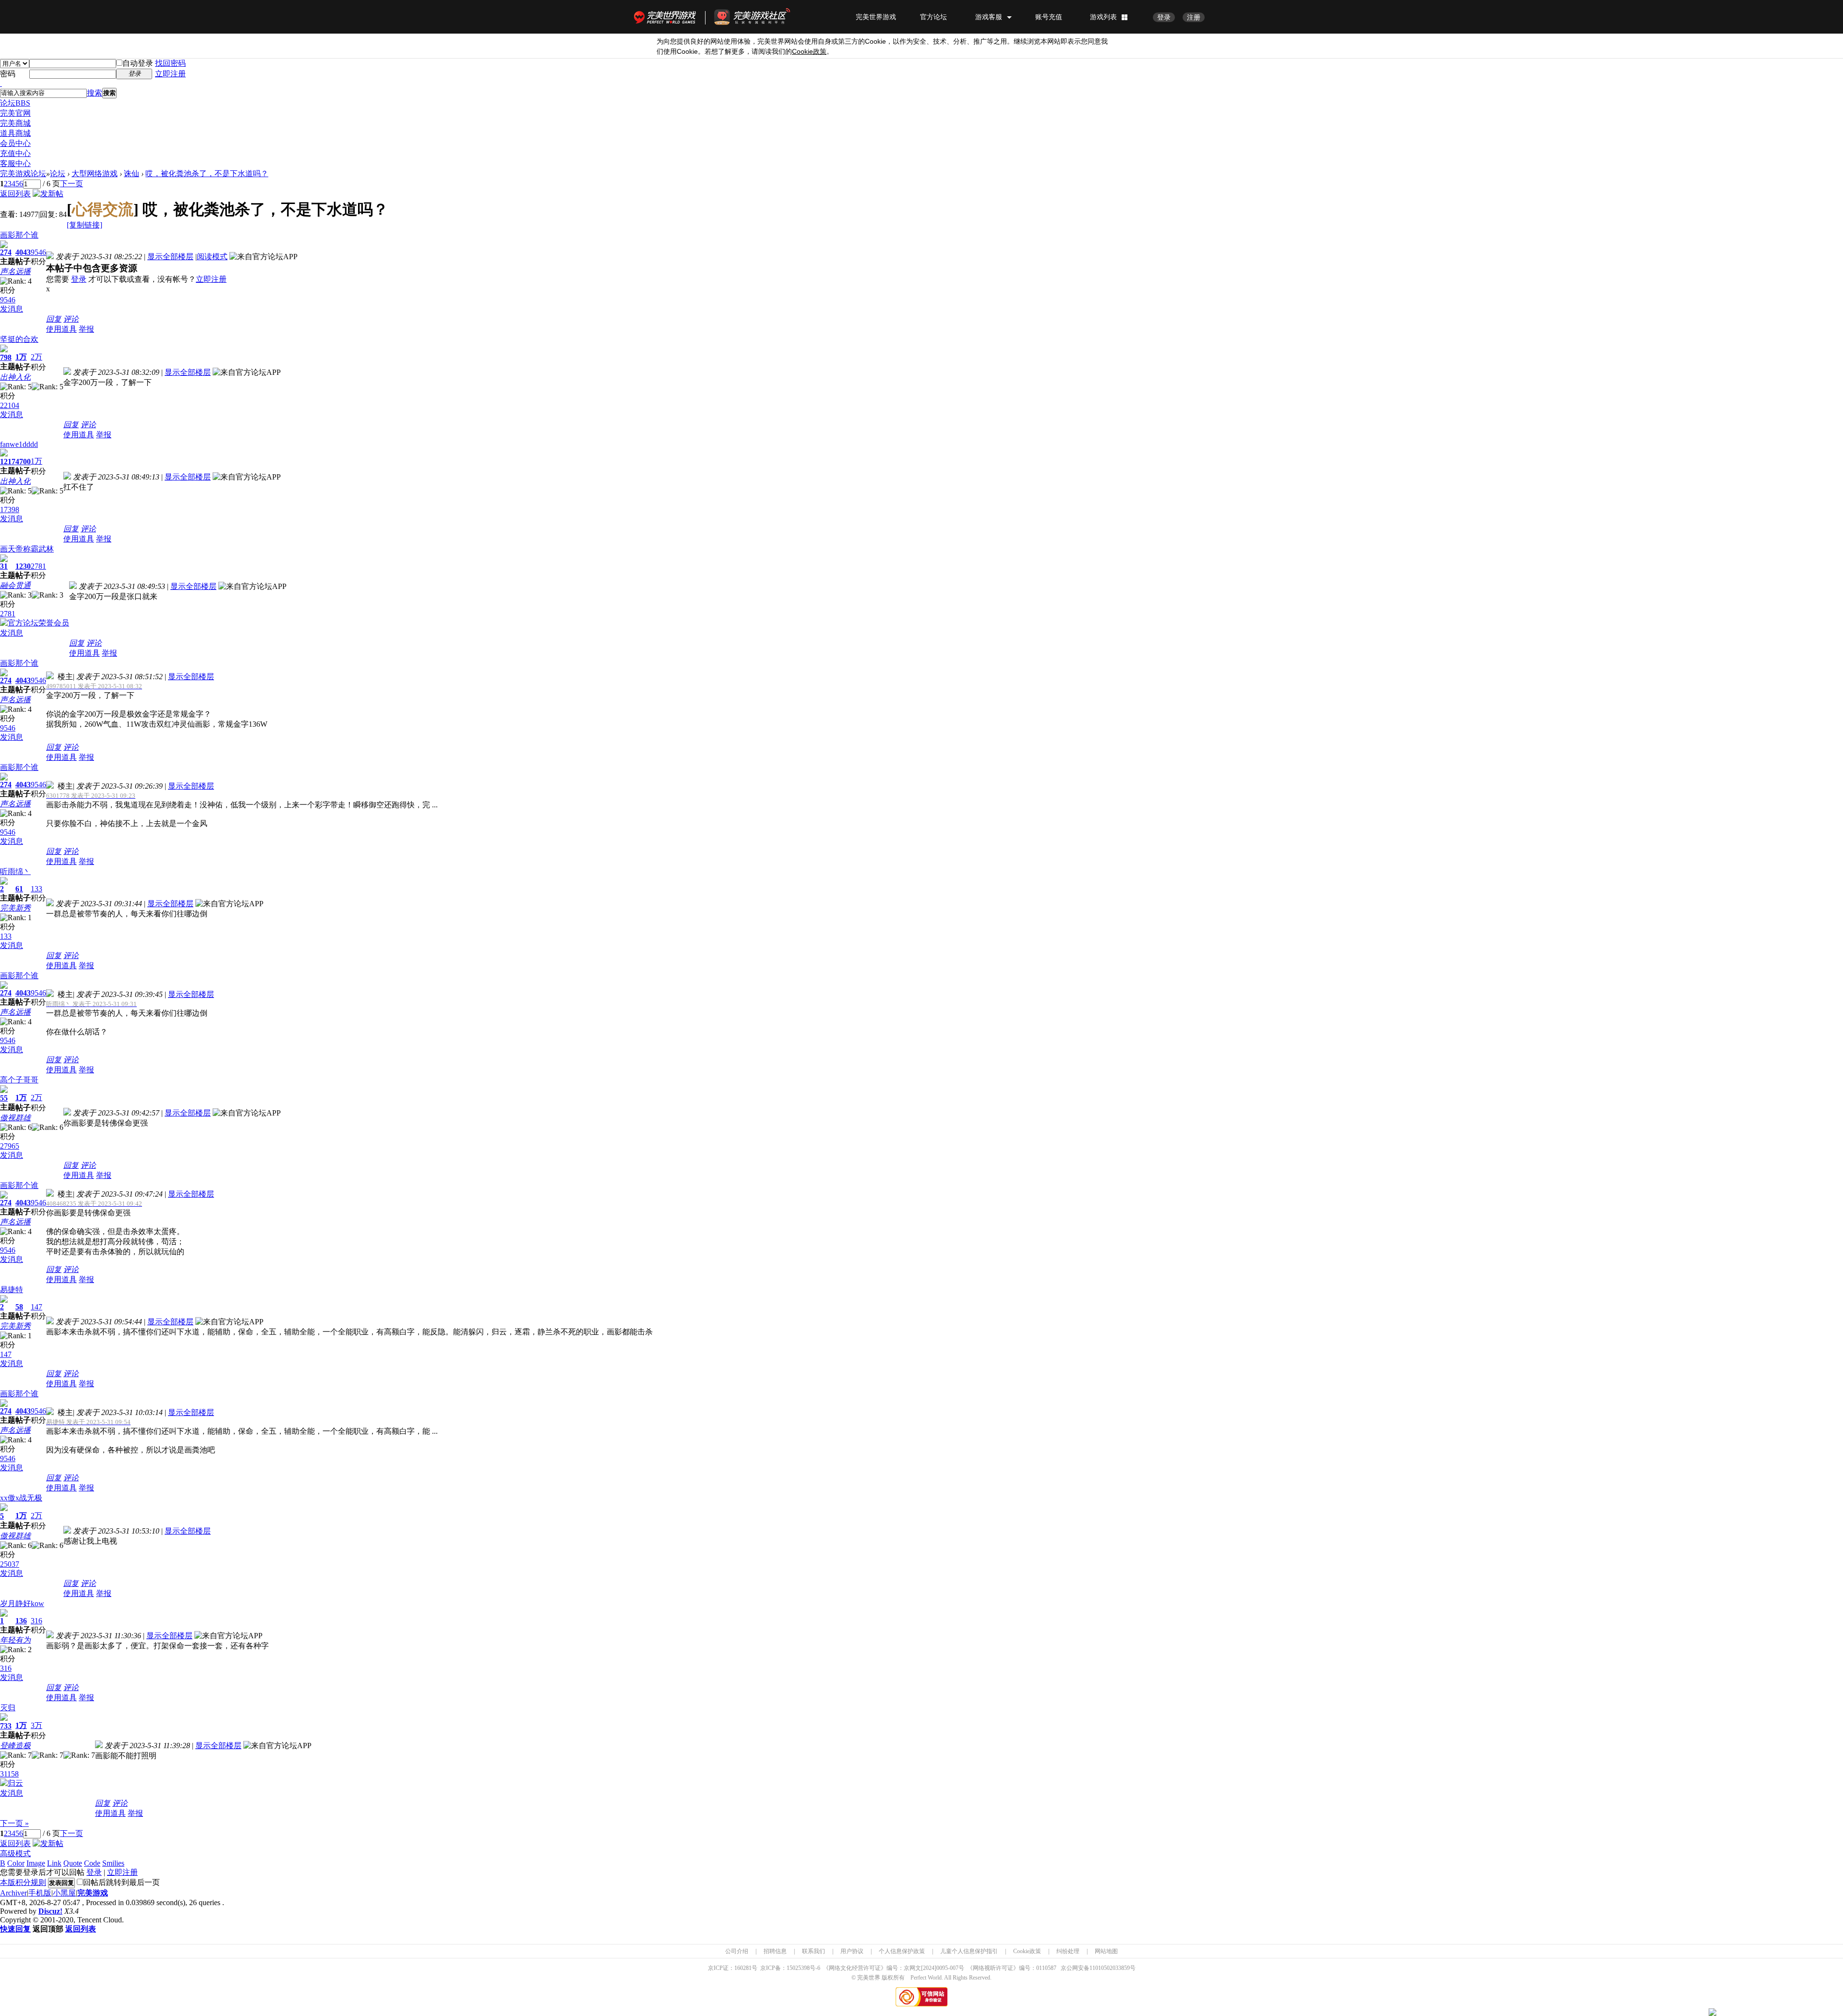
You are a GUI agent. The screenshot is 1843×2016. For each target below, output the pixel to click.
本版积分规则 (23, 1882)
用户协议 (852, 1951)
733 (6, 1726)
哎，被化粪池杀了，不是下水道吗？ (207, 174)
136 (21, 1621)
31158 (9, 1774)
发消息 (12, 309)
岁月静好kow (22, 1603)
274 (6, 252)
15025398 (798, 1968)
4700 (23, 462)
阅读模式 (212, 257)
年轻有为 (15, 1640)
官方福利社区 (761, 17)
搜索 (95, 93)
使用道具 (61, 329)
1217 (8, 462)
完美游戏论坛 (23, 174)
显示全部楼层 (170, 257)
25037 (10, 1564)
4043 (23, 252)
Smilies (113, 1863)
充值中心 (15, 153)
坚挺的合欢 (19, 339)
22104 (10, 405)
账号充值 (1049, 17)
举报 (86, 329)
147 (36, 1307)
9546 (38, 252)
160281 (743, 1968)
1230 (23, 566)
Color (16, 1863)
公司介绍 (737, 1951)
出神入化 (15, 377)
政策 (809, 52)
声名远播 (15, 271)
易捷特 (12, 1290)
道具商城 (15, 133)
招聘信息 (775, 1951)
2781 (38, 566)
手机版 (40, 1893)
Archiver (13, 1893)
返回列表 (15, 194)
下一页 (72, 184)
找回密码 (170, 63)
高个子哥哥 (19, 1080)
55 (4, 1098)
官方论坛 (933, 17)
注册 (1194, 17)
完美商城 (15, 123)
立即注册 (170, 74)
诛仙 (132, 174)
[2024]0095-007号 (943, 1968)
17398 (10, 510)
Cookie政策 (1027, 1951)
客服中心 (15, 163)
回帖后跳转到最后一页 (121, 1882)
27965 (10, 1146)
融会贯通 (15, 585)
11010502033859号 (1113, 1968)
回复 (54, 319)
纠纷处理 (1068, 1951)
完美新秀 (15, 908)
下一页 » (14, 1823)
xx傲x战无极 (21, 1498)
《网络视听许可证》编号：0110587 (1012, 1968)
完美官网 (15, 113)
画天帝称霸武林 (27, 549)
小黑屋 (64, 1893)
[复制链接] (84, 225)
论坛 (15, 103)
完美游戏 (93, 1893)
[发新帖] (48, 194)
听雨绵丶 (15, 871)
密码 (8, 74)
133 (36, 889)
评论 (71, 319)
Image (36, 1863)
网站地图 (1106, 1951)
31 (4, 566)
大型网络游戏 (95, 174)
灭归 (8, 1708)
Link (54, 1863)
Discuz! (50, 1911)
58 (19, 1307)
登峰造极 (15, 1746)
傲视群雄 (15, 1118)
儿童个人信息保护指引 (969, 1951)
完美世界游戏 (667, 17)
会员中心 (15, 143)
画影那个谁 (19, 235)
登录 (1164, 17)
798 (6, 357)
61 (19, 889)
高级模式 (15, 1854)
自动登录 (138, 63)
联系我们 (814, 1951)
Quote (73, 1863)
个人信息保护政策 (902, 1951)
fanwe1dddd (19, 444)
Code (92, 1863)
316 (36, 1621)
